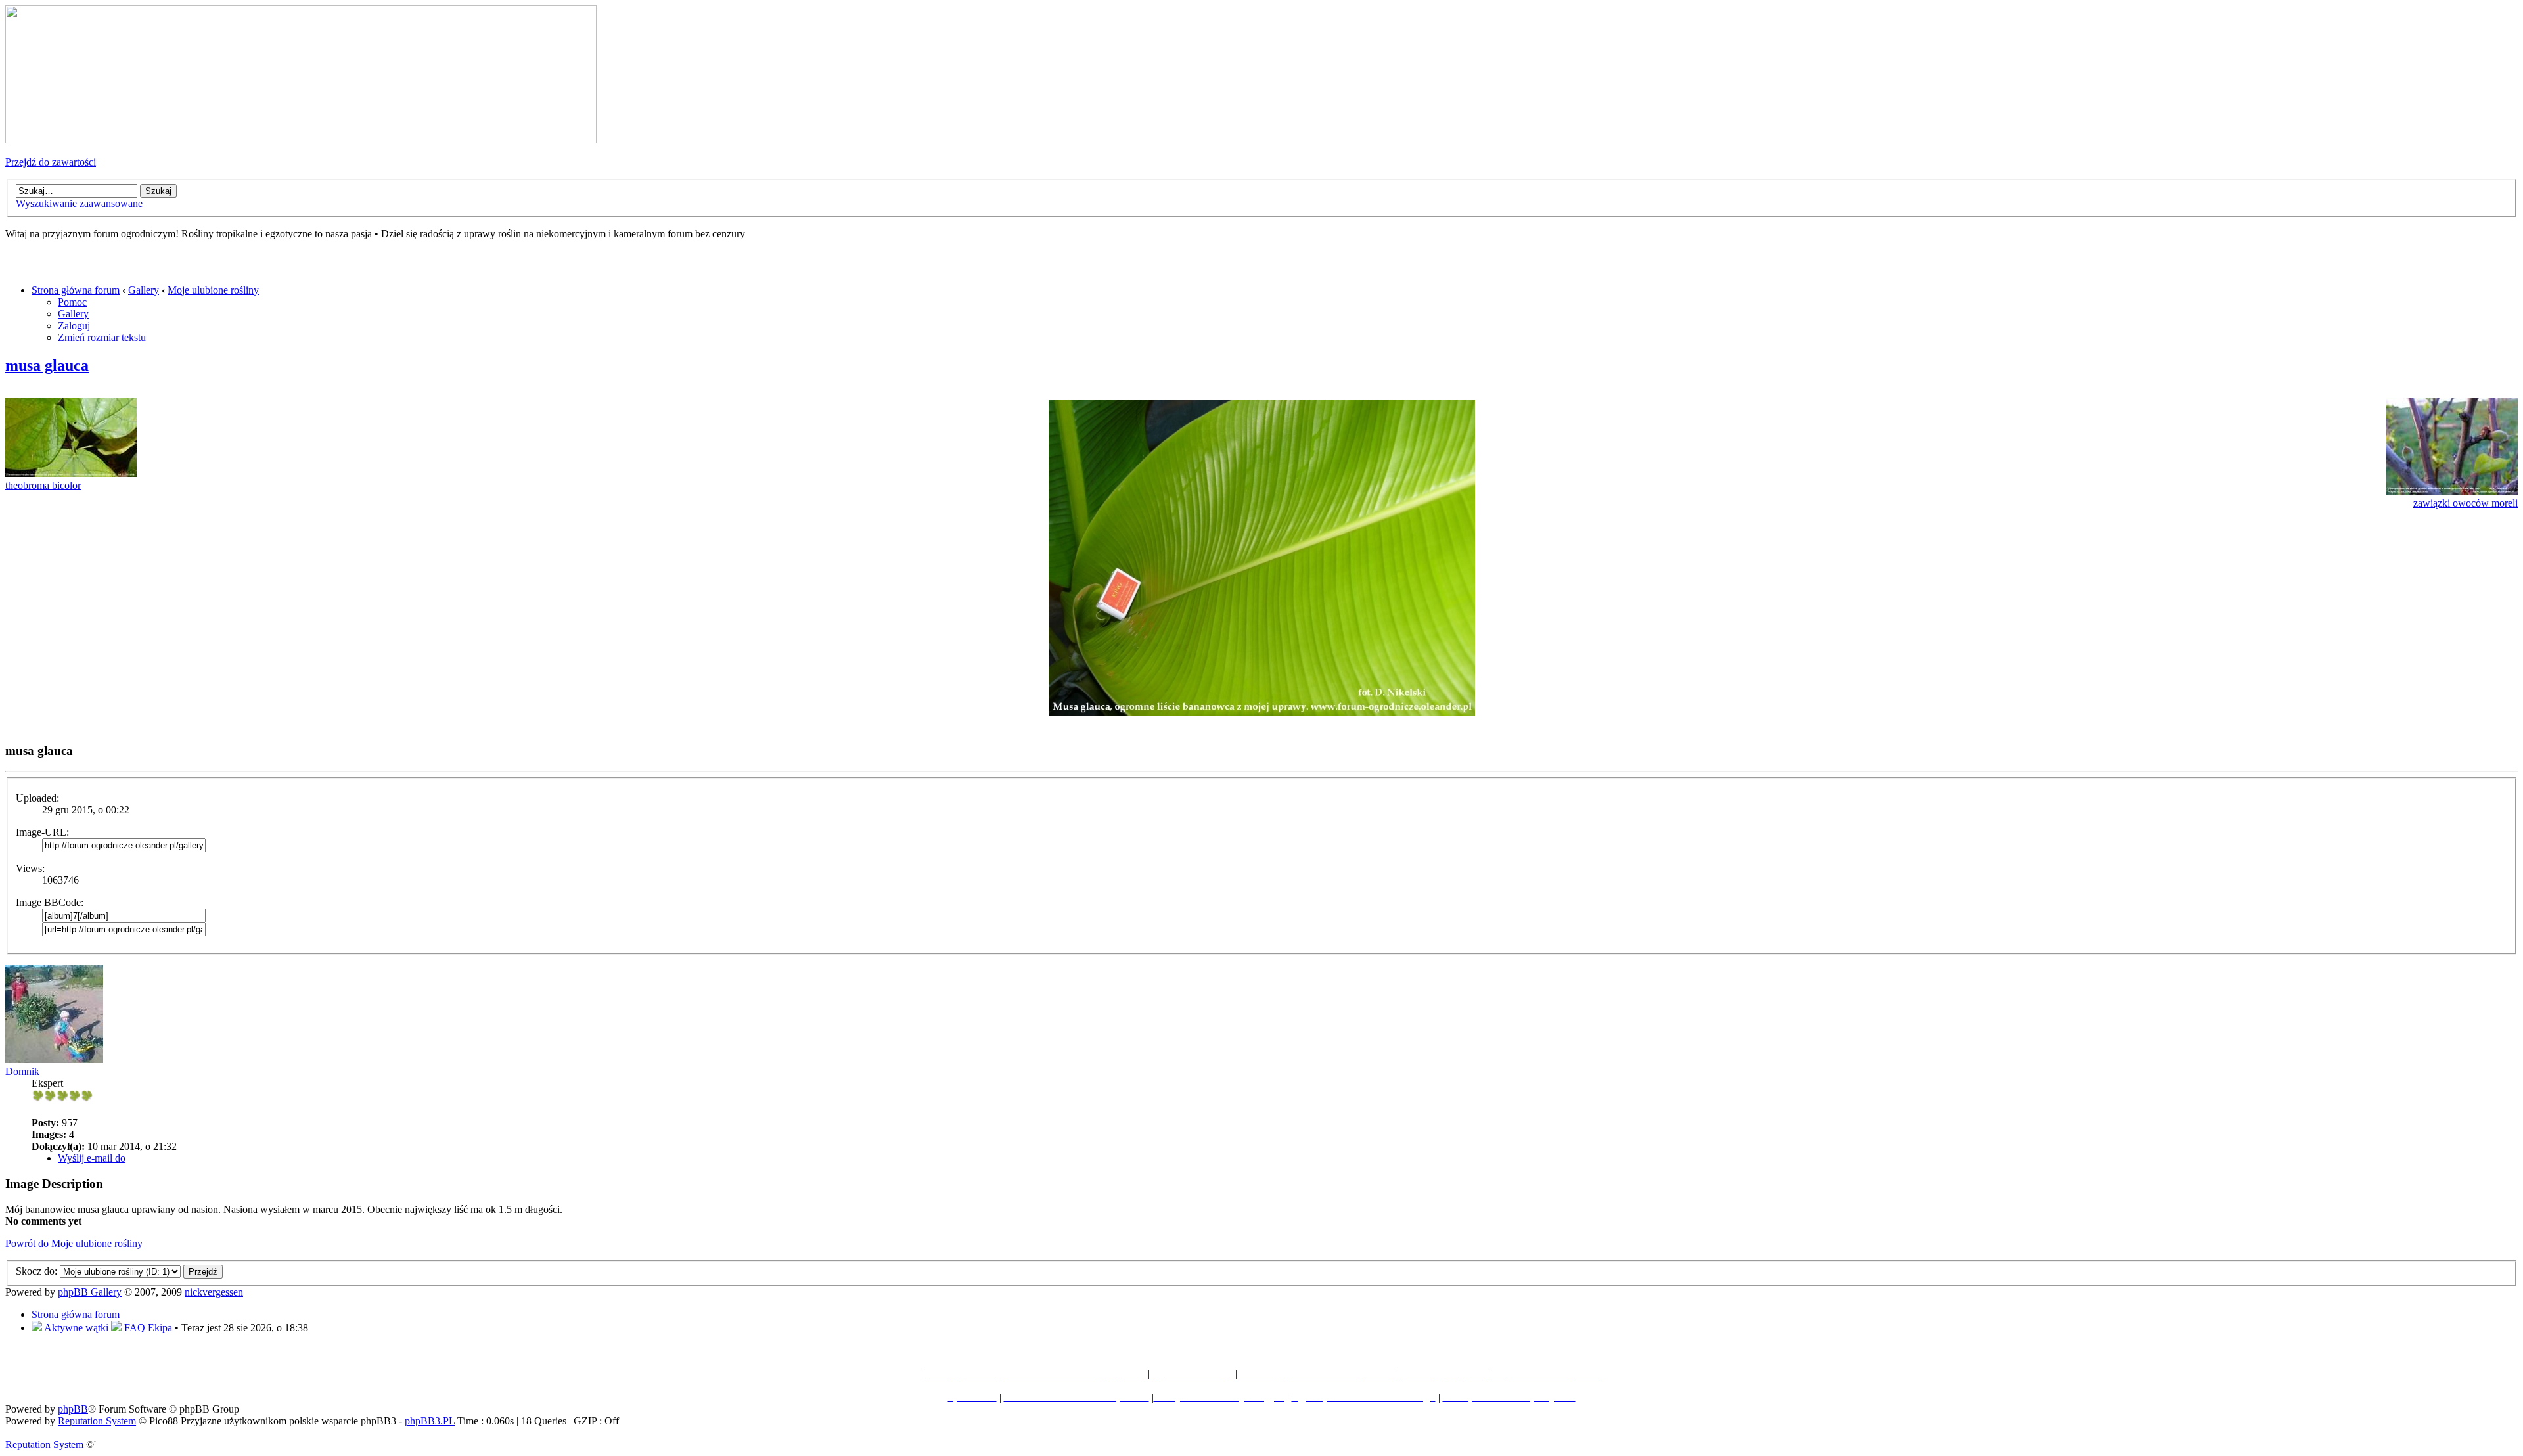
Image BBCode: (50, 902)
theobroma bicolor (43, 485)
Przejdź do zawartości (51, 162)
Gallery (144, 290)
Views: (30, 868)
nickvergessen (214, 1292)
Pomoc (72, 302)
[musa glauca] (1262, 712)
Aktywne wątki (75, 1328)
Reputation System (97, 1421)
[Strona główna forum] (301, 140)
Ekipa (160, 1328)
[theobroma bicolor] (71, 473)
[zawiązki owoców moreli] (2452, 491)
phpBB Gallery (90, 1292)
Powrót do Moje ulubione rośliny (74, 1243)
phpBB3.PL (430, 1421)
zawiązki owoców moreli (2466, 503)
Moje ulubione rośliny (213, 290)
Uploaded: (37, 798)
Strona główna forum (76, 290)
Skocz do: (36, 1271)
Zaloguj (74, 326)
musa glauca (47, 365)
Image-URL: (42, 832)
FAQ (133, 1328)
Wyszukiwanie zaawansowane (79, 203)
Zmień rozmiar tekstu (102, 337)
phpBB (73, 1409)
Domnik (22, 1071)
